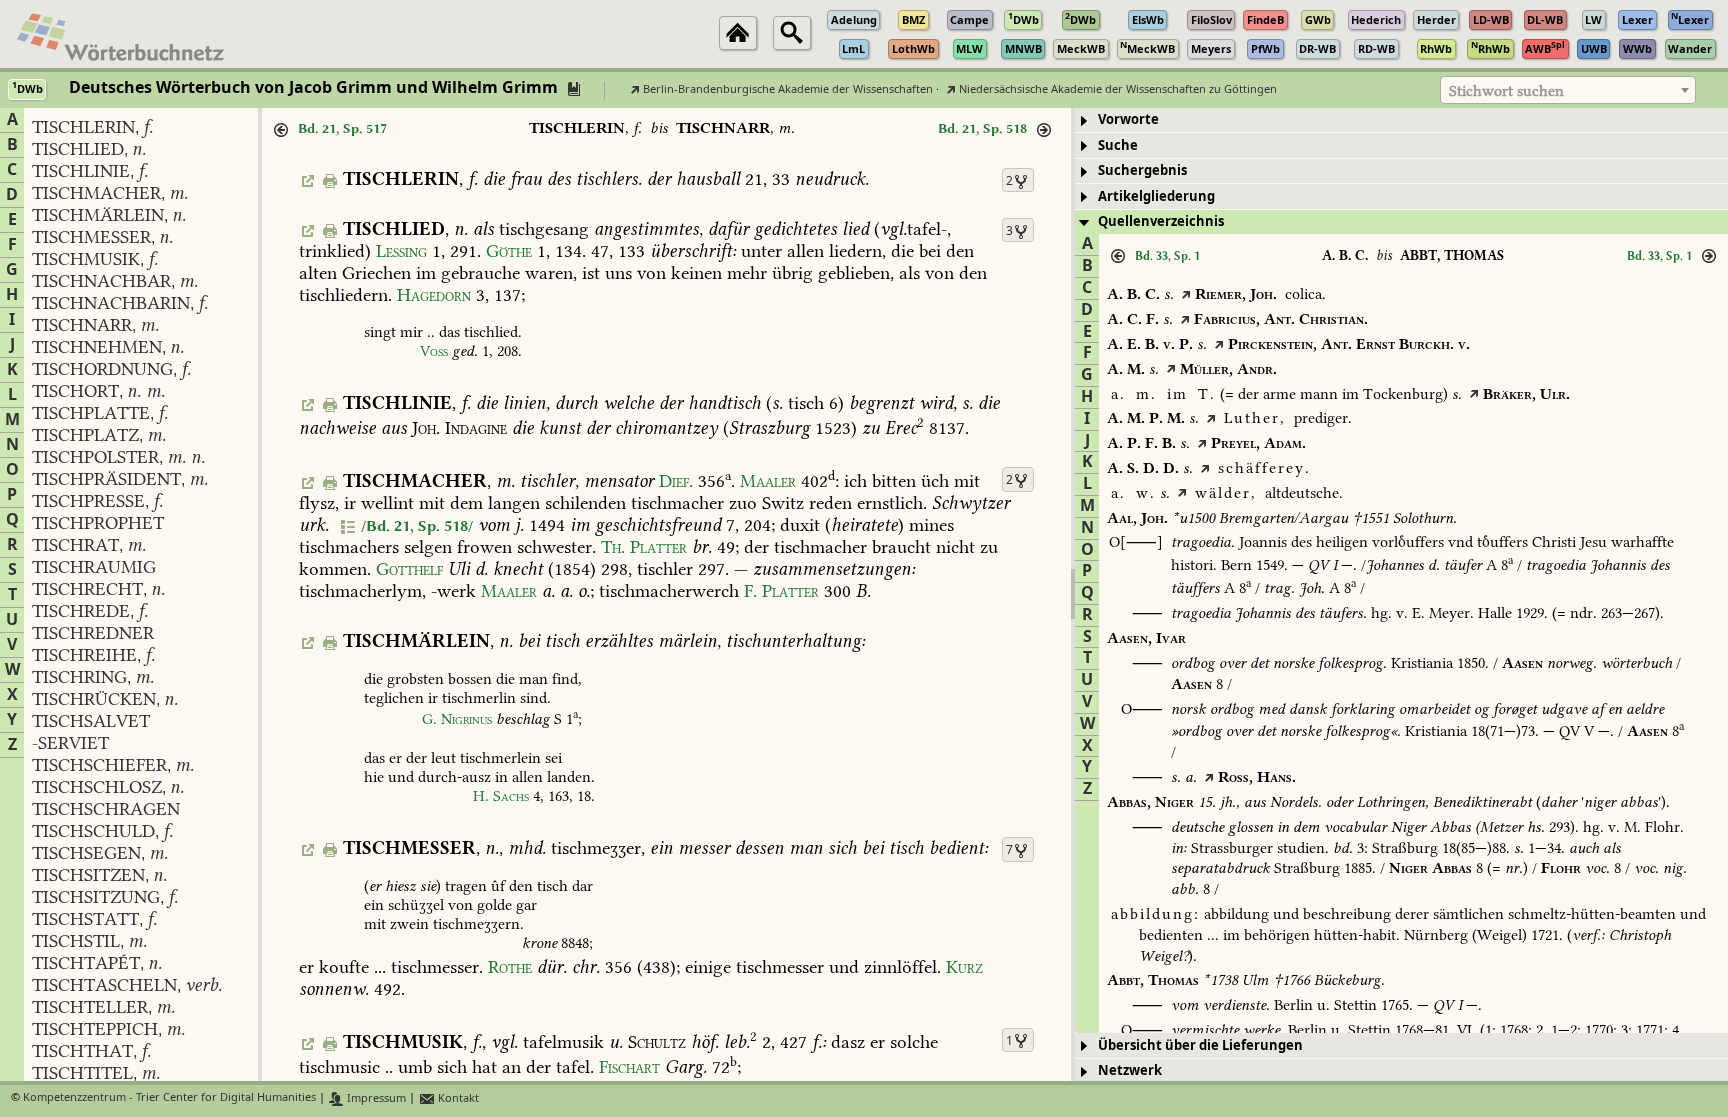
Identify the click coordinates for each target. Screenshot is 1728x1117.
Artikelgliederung (1156, 196)
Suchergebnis (1142, 170)
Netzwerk (1130, 1070)
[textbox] (1568, 91)
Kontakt (457, 1098)
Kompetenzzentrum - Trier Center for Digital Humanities (169, 1098)
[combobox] (1568, 90)
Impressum (375, 1098)
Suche (1118, 145)
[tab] (1401, 120)
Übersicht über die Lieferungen (1200, 1045)
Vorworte (1128, 119)
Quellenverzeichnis (1161, 221)
